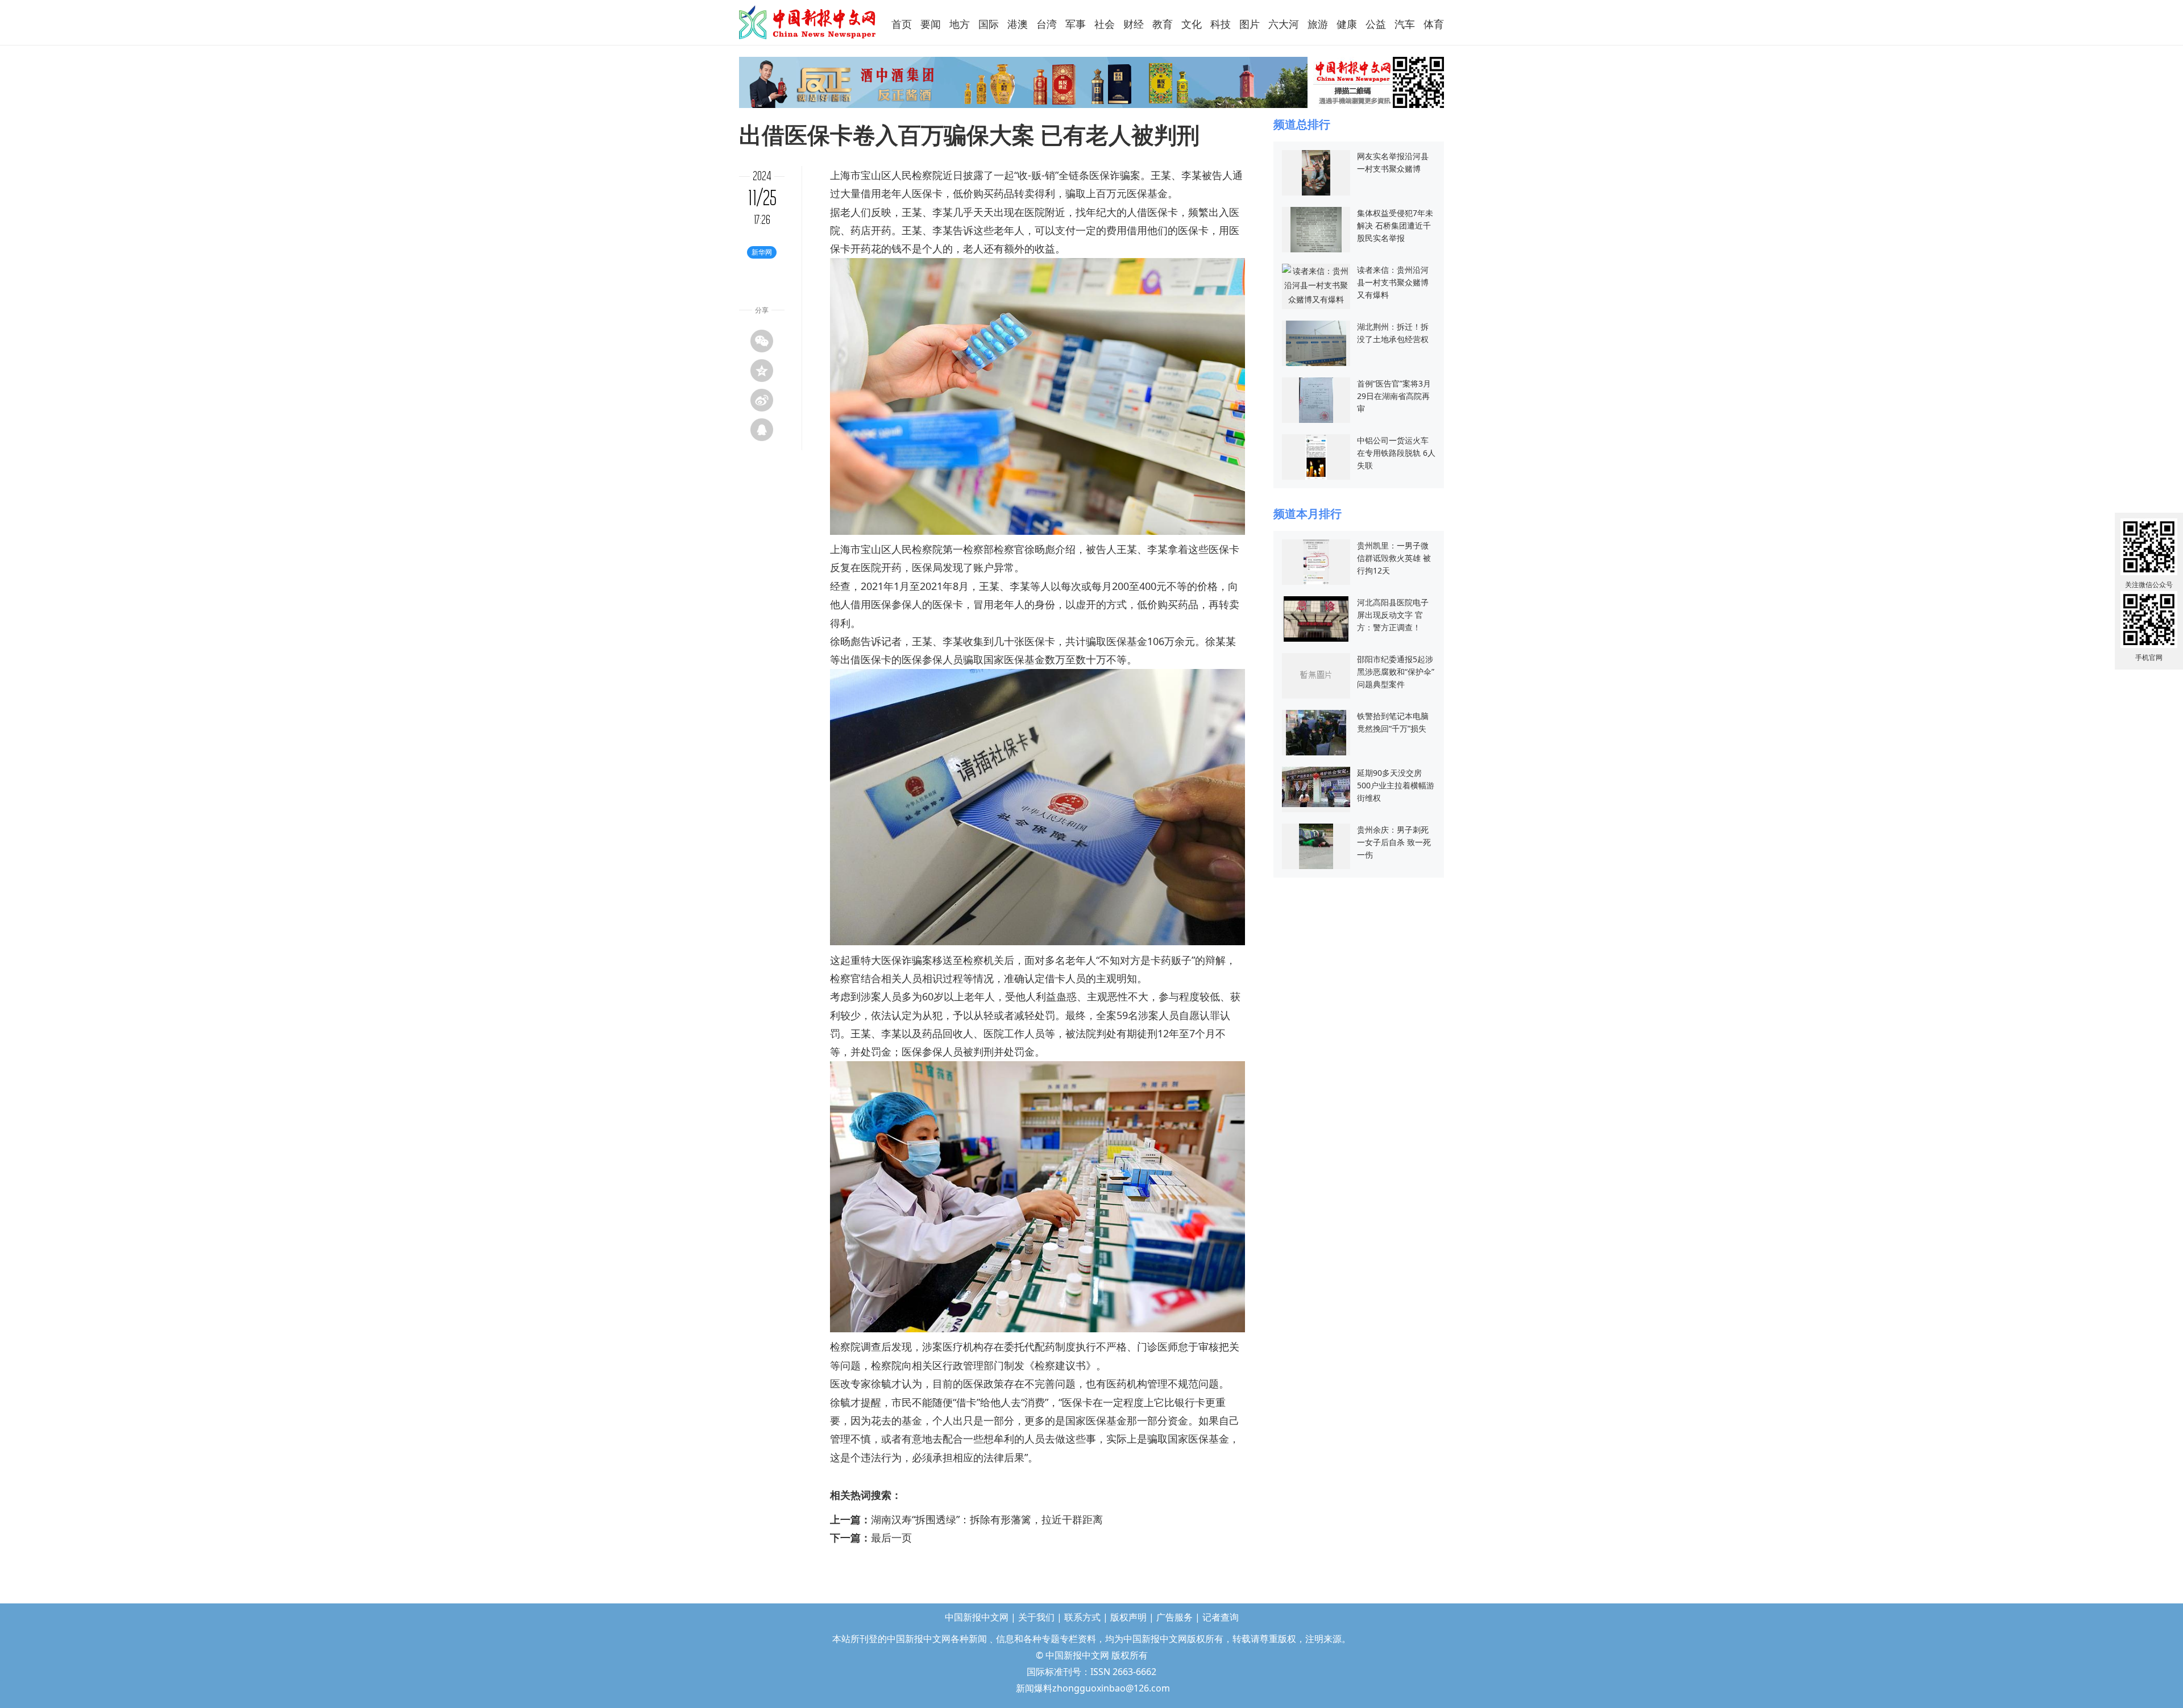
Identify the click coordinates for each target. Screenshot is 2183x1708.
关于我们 (1036, 1617)
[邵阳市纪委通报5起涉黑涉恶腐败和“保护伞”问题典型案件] (1316, 675)
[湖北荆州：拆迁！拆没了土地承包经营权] (1316, 342)
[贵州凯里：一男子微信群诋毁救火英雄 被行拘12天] (1316, 561)
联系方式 (1082, 1617)
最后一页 (891, 1537)
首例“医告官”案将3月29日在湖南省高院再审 (1394, 396)
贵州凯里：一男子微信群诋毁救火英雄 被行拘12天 (1394, 558)
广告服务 (1174, 1617)
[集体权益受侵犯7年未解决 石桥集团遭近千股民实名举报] (1316, 229)
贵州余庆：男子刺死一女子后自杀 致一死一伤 (1394, 842)
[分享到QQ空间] (762, 371)
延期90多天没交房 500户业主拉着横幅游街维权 (1396, 785)
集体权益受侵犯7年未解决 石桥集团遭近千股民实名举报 (1395, 225)
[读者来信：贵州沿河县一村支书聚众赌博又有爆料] (1316, 284)
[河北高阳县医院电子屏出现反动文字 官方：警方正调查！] (1316, 618)
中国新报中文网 (808, 22)
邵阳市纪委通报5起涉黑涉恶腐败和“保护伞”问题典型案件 (1396, 672)
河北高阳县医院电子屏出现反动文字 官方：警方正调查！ (1393, 615)
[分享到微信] (762, 341)
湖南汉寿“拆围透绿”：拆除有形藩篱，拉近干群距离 (987, 1519)
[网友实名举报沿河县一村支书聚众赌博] (1316, 172)
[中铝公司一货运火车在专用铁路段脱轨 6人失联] (1316, 456)
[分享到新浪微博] (762, 400)
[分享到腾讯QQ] (762, 430)
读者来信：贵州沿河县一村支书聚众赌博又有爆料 (1393, 282)
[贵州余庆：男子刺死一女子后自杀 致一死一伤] (1316, 845)
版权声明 (1128, 1617)
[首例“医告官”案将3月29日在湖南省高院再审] (1316, 399)
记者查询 (1221, 1617)
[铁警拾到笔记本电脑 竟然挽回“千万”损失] (1316, 732)
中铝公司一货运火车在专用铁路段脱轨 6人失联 (1396, 453)
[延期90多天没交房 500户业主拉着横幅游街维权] (1316, 786)
